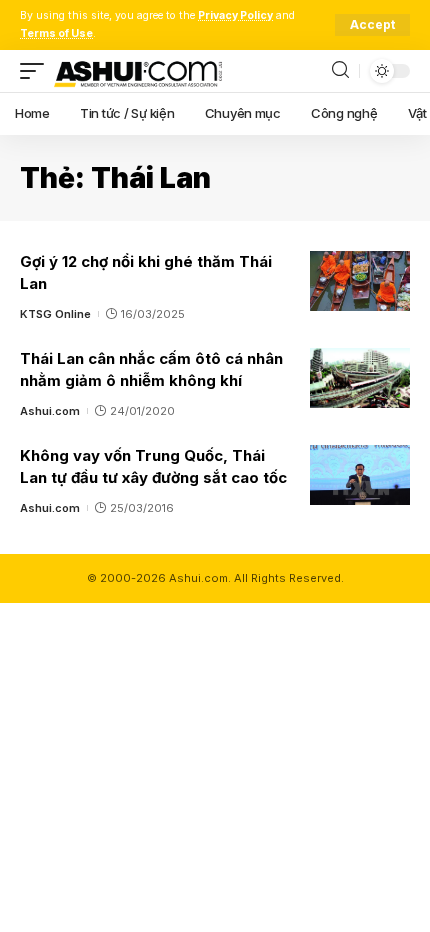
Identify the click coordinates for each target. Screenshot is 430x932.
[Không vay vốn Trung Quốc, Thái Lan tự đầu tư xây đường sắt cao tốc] (360, 475)
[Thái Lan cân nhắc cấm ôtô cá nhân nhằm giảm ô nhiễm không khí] (360, 378)
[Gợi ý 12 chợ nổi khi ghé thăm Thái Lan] (360, 281)
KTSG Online (55, 314)
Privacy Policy (235, 15)
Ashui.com (50, 411)
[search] (340, 70)
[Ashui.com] (138, 71)
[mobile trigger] (37, 71)
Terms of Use (56, 33)
